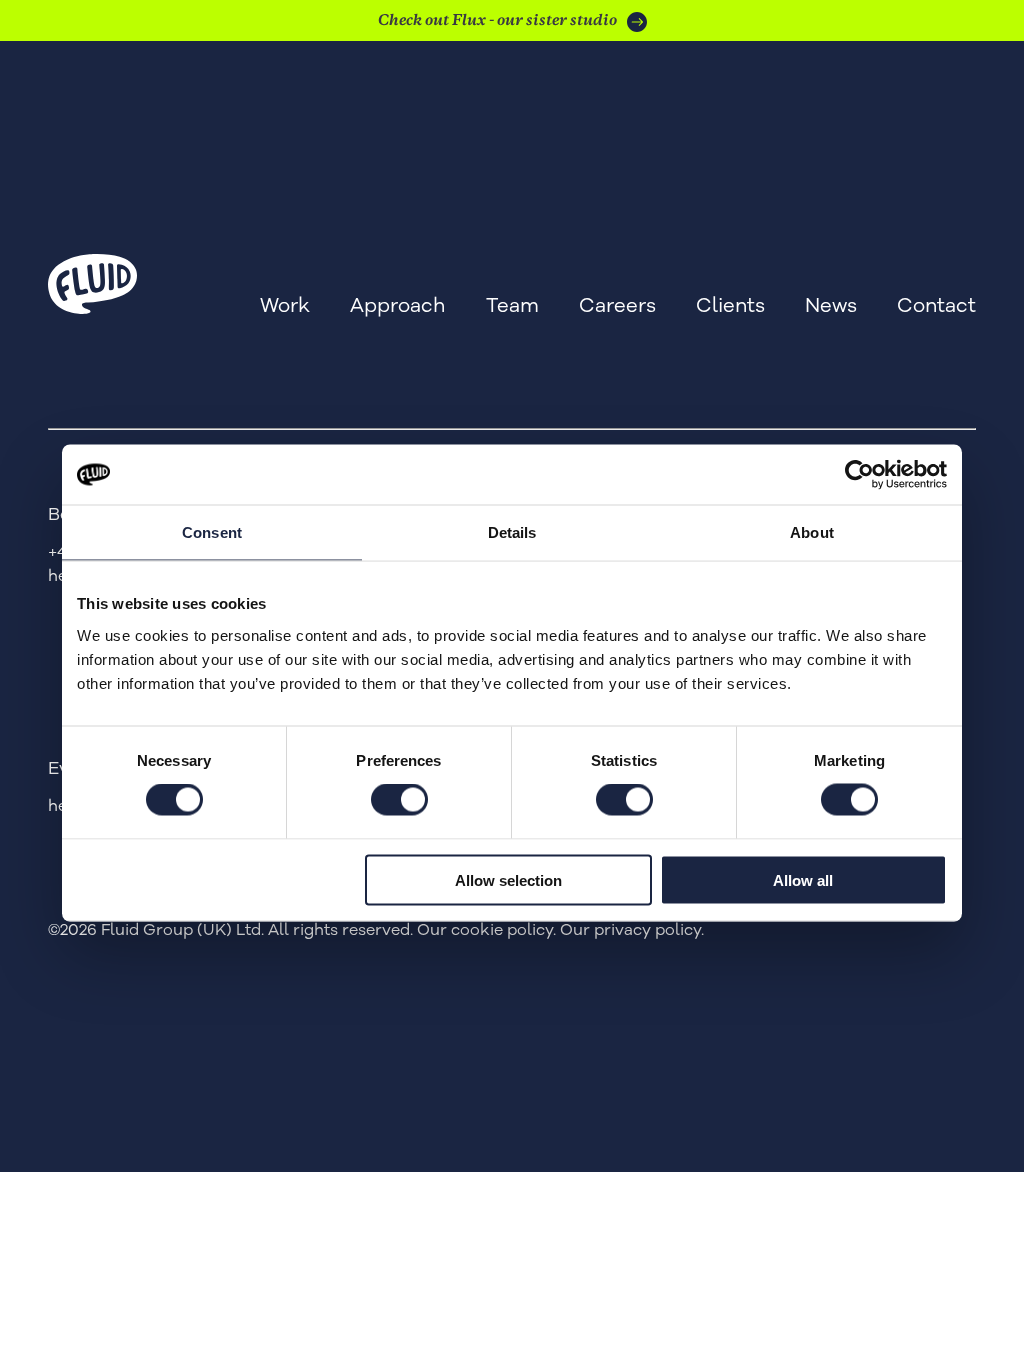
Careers (617, 305)
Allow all (803, 879)
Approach (398, 305)
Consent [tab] (212, 532)
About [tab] (812, 532)
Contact (936, 305)
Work (285, 305)
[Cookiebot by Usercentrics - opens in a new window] (859, 475)
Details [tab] (512, 532)
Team (512, 305)
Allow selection (508, 879)
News (831, 305)
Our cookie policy (485, 930)
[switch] (399, 800)
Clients (730, 305)
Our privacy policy (630, 930)
